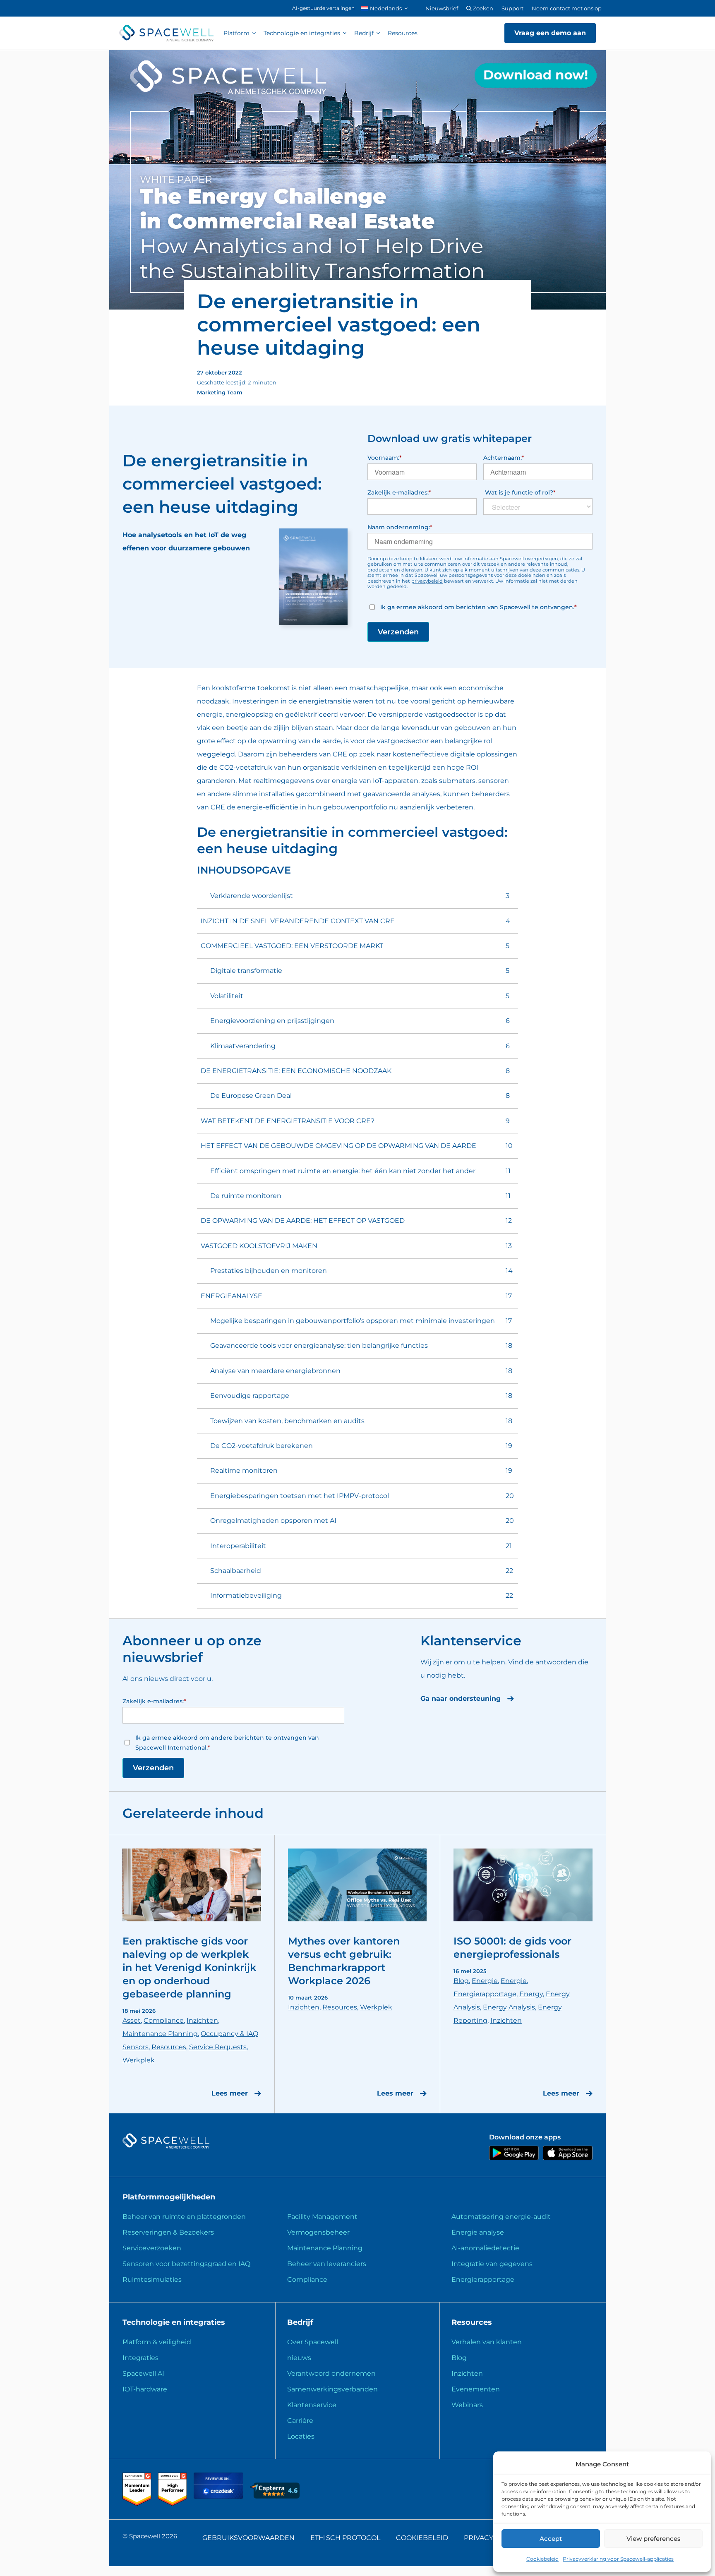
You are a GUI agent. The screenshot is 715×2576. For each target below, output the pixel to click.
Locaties (301, 2436)
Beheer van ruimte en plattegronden (184, 2217)
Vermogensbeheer (318, 2232)
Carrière (300, 2421)
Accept (551, 2539)
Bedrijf (364, 33)
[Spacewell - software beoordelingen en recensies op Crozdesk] (219, 2496)
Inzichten (202, 2020)
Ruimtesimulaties (152, 2280)
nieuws (299, 2358)
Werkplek (139, 2060)
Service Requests (218, 2047)
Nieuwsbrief (442, 8)
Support (512, 8)
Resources (403, 33)
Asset (132, 2020)
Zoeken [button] (482, 8)
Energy (531, 1994)
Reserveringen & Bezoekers (168, 2232)
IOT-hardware (145, 2389)
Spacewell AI (143, 2373)
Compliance (164, 2020)
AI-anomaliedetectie (485, 2248)
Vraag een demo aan (550, 33)
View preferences (654, 2539)
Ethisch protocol (345, 2538)
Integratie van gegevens (492, 2264)
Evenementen (476, 2389)
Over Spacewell (313, 2342)
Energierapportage (485, 1994)
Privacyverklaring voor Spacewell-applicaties (618, 2559)
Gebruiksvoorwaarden (248, 2538)
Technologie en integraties (302, 33)
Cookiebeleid (542, 2559)
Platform (236, 33)
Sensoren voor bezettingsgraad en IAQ (186, 2264)
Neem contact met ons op (567, 8)
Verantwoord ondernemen (331, 2373)
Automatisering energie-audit (501, 2217)
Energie (485, 1981)
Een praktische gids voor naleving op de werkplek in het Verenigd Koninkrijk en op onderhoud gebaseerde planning (189, 1967)
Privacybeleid (491, 2538)
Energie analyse (478, 2232)
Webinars (467, 2405)
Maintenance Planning (160, 2034)
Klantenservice (312, 2405)
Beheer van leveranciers (327, 2264)
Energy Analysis (509, 2007)
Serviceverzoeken (152, 2248)
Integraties (140, 2358)
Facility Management (322, 2217)
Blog (461, 1981)
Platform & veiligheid (157, 2342)
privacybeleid (427, 581)
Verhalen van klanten (487, 2342)
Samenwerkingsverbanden (332, 2389)
